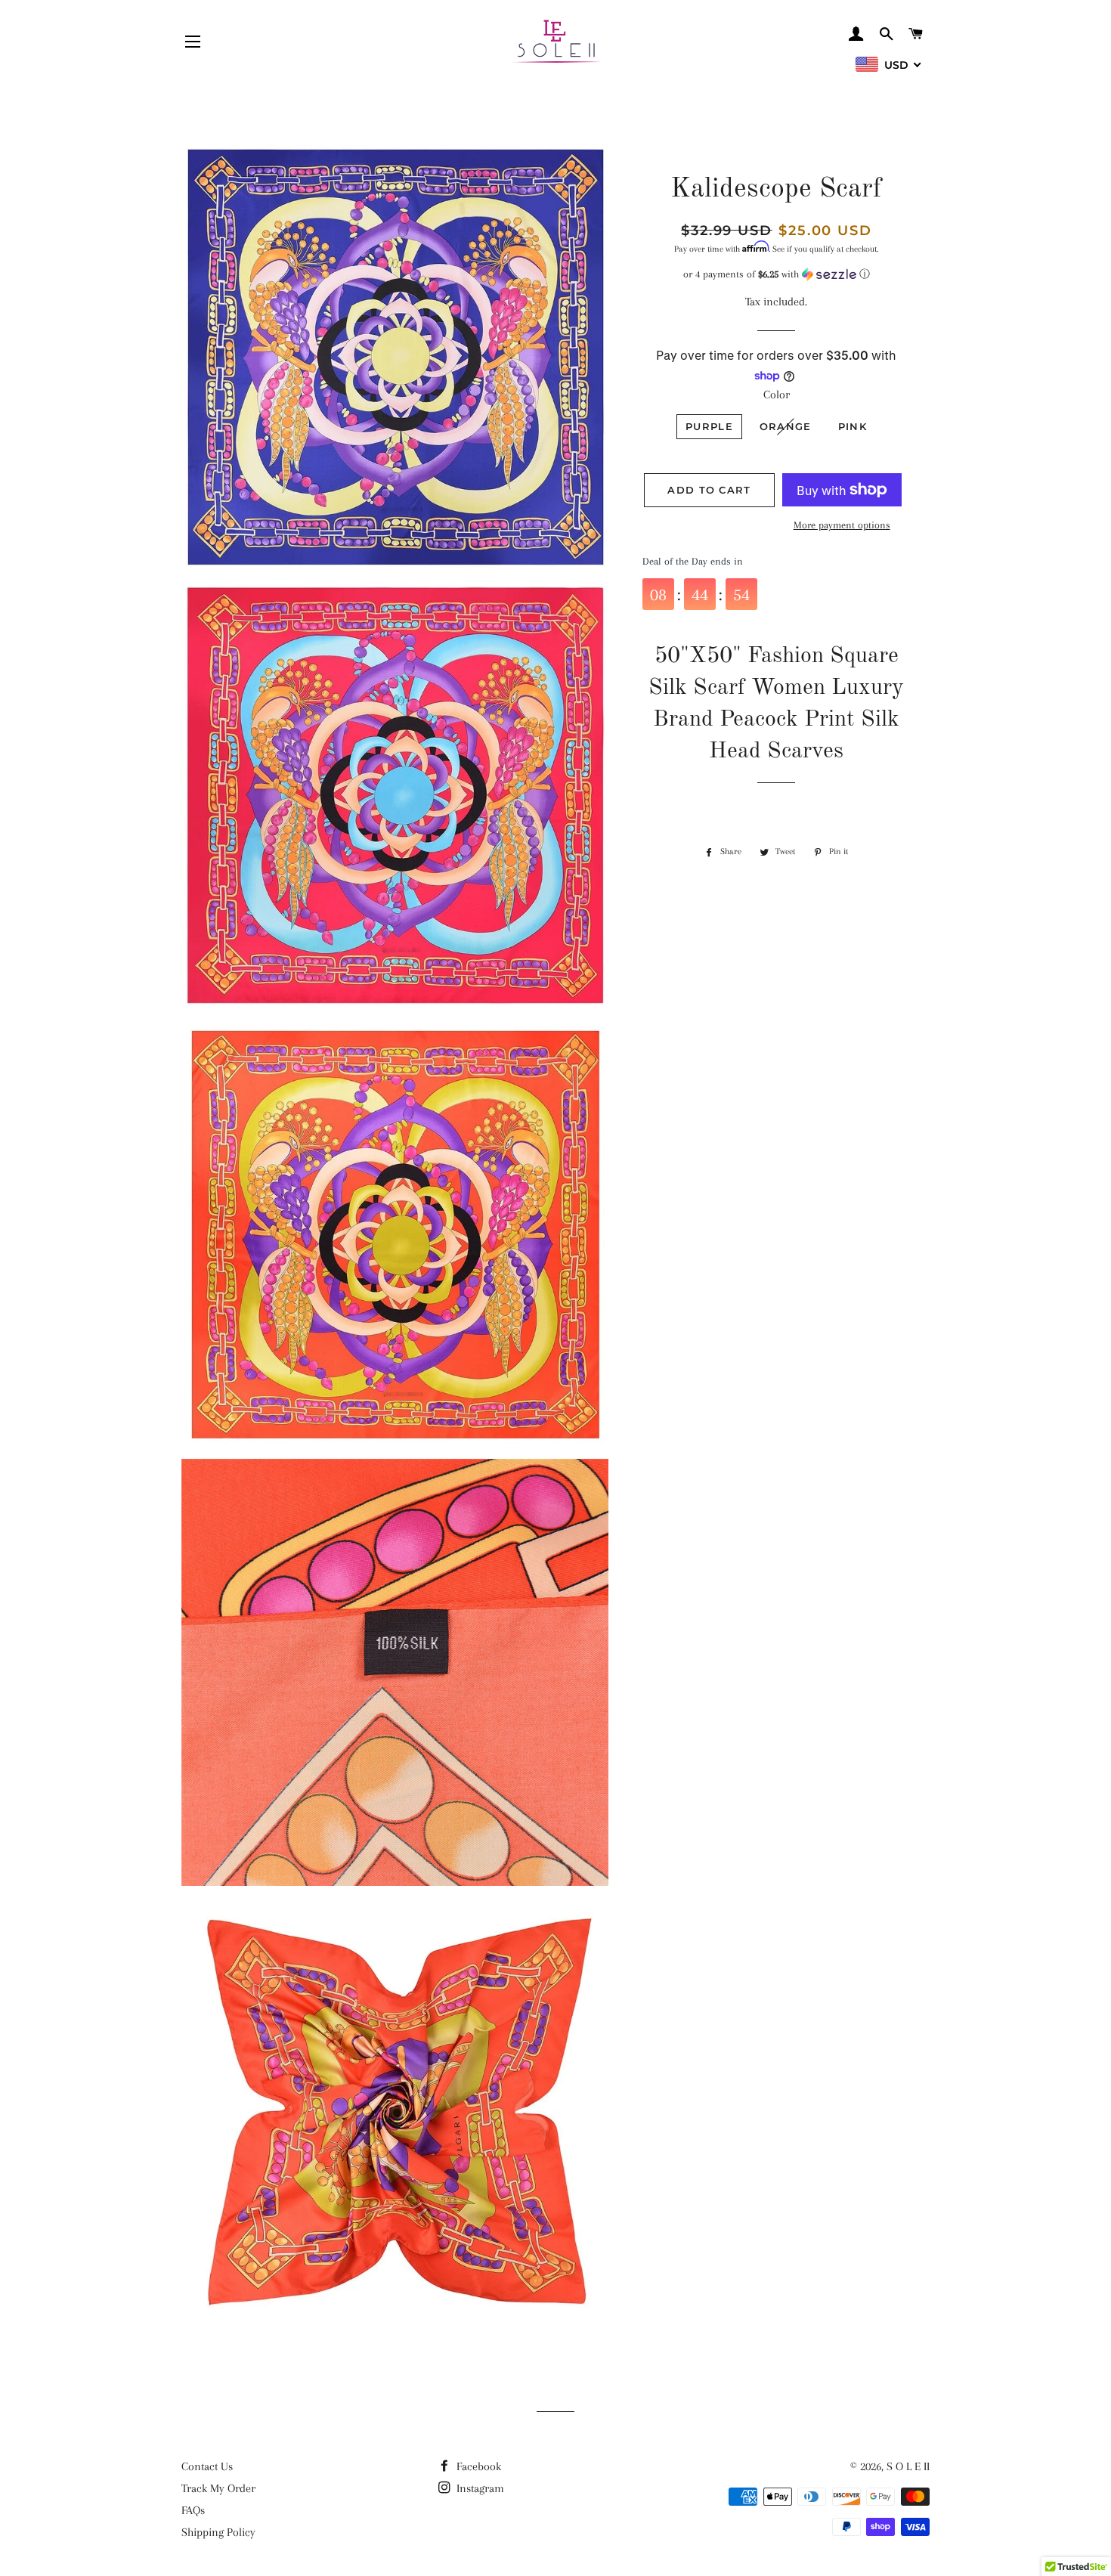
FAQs (193, 2510)
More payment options (842, 525)
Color (777, 395)
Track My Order (218, 2488)
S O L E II (908, 2466)
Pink (853, 426)
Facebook (477, 2466)
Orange (786, 426)
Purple (709, 426)
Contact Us (207, 2466)
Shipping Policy (218, 2532)
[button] (777, 274)
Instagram (479, 2488)
